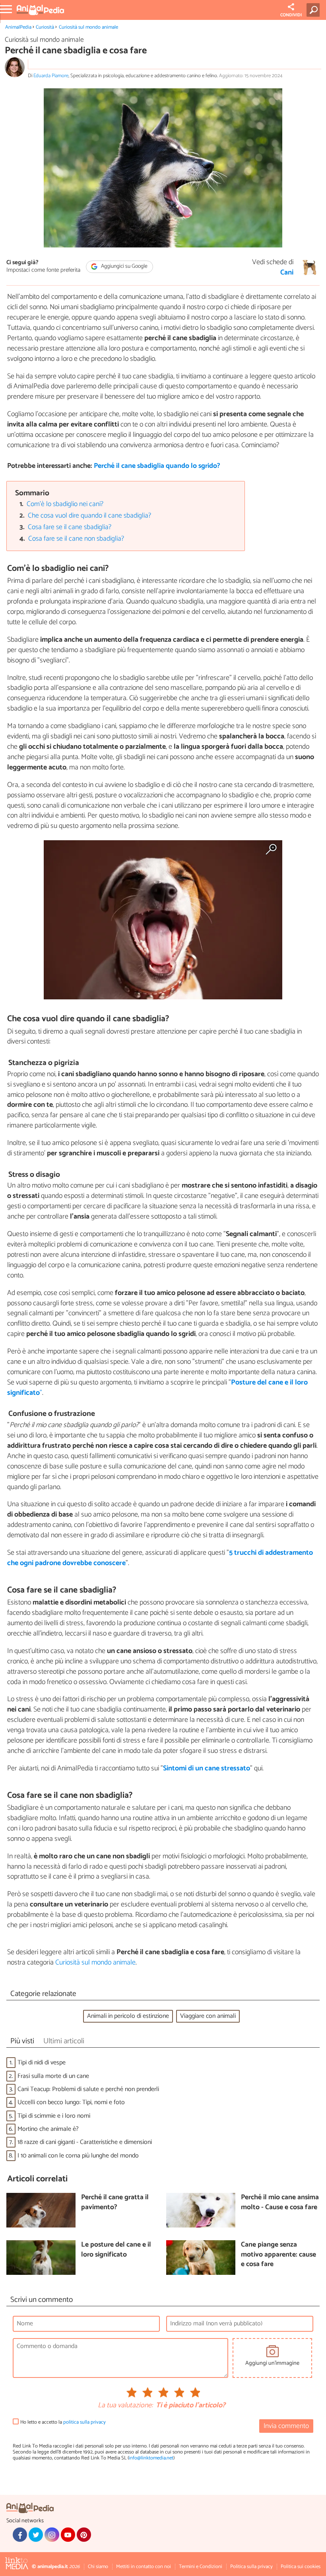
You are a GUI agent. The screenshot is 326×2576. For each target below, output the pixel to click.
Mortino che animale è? (48, 2129)
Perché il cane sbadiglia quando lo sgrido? (157, 466)
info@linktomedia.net (151, 2458)
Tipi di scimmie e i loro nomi (54, 2116)
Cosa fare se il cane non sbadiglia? (76, 539)
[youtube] (68, 2535)
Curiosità (45, 27)
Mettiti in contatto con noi (144, 2567)
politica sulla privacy (84, 2422)
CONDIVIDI (291, 15)
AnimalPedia (18, 27)
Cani (287, 273)
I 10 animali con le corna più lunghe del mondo (78, 2156)
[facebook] (20, 2535)
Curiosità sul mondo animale (88, 27)
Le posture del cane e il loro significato (116, 2250)
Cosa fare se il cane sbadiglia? (70, 527)
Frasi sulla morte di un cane (53, 2076)
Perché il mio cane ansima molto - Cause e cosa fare (280, 2203)
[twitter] (36, 2535)
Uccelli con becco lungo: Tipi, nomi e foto (71, 2102)
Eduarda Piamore (51, 76)
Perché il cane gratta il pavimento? (115, 2203)
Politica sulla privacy (251, 2567)
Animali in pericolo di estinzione (128, 2016)
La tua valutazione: (125, 2406)
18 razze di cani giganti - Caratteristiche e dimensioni (85, 2142)
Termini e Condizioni (201, 2567)
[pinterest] (84, 2535)
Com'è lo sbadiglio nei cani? (65, 504)
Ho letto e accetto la (63, 2422)
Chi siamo (98, 2567)
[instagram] (52, 2535)
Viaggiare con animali (208, 2016)
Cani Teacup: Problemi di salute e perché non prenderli (88, 2089)
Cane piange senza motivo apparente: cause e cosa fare (278, 2255)
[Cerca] (315, 10)
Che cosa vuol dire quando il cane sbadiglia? (89, 516)
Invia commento (286, 2426)
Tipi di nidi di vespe (42, 2063)
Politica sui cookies (301, 2567)
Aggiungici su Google (124, 266)
